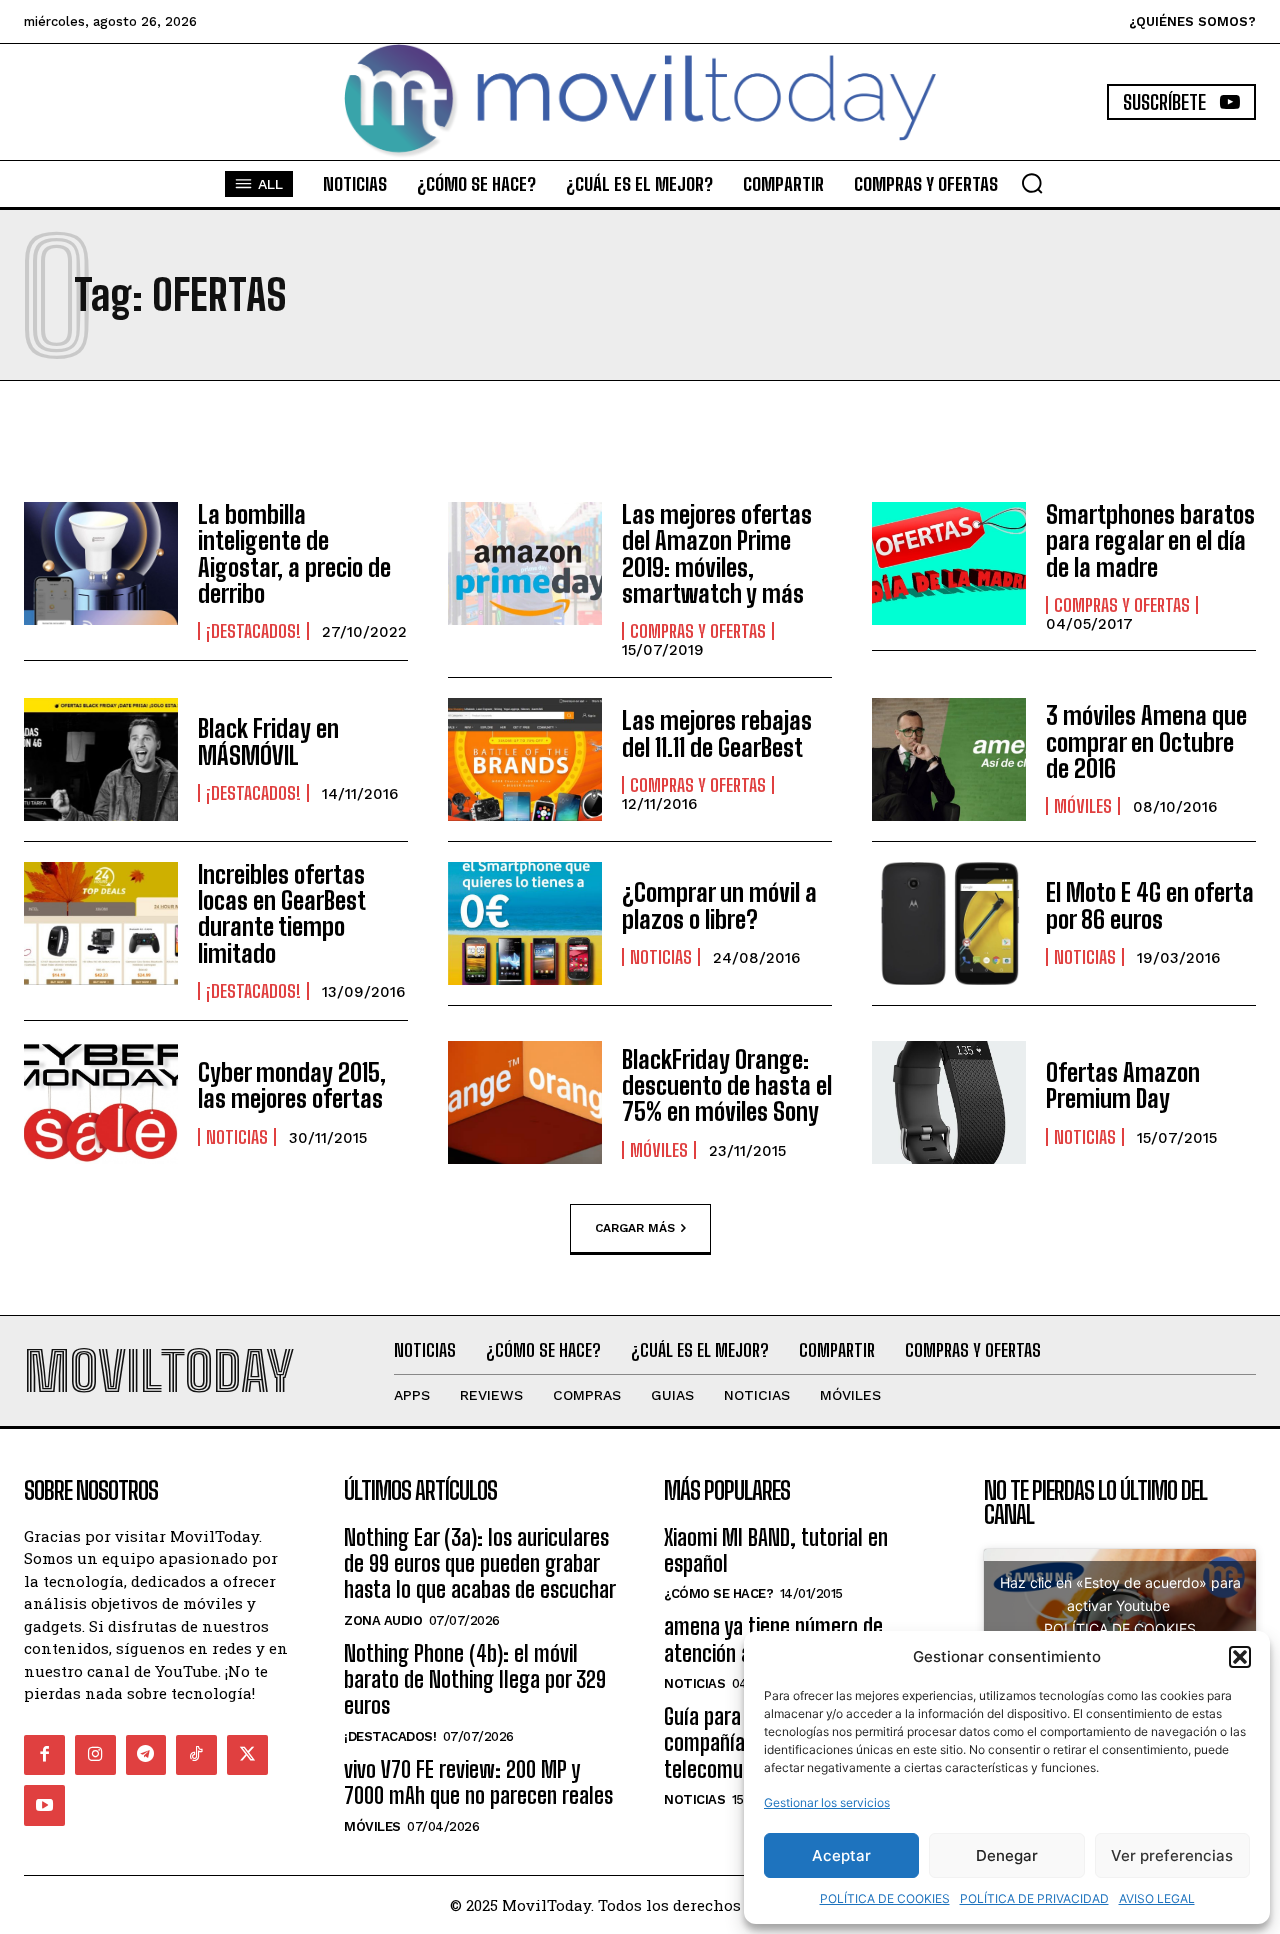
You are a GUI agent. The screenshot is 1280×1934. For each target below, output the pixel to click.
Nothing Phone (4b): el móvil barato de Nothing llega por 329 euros (475, 1680)
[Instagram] (95, 1755)
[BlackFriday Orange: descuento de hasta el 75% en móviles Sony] (525, 1102)
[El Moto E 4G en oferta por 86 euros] (949, 923)
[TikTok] (196, 1755)
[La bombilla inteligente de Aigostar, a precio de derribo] (101, 563)
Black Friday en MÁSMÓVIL (268, 741)
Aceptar (841, 1855)
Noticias (661, 957)
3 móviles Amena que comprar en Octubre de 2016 (1146, 742)
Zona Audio (383, 1620)
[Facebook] (44, 1755)
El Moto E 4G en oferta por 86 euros (1150, 905)
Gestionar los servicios (827, 1802)
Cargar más (635, 1228)
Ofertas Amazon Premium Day (1123, 1085)
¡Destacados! (253, 631)
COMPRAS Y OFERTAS (698, 631)
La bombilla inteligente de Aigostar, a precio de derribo (294, 554)
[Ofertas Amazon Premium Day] (949, 1102)
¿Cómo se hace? (718, 1593)
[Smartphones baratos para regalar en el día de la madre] (949, 563)
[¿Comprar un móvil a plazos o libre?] (525, 923)
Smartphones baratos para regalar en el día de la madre (1150, 541)
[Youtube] (44, 1805)
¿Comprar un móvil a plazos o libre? (719, 905)
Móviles (1083, 806)
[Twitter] (247, 1755)
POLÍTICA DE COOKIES (885, 1898)
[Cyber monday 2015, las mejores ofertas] (101, 1102)
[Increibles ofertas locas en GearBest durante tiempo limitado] (101, 923)
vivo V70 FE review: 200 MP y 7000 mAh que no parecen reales (478, 1782)
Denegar (1007, 1855)
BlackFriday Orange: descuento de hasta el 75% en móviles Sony (727, 1086)
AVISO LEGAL (1157, 1898)
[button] (1240, 1657)
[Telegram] (146, 1755)
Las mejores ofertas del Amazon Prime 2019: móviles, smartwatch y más (717, 554)
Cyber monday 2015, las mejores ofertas (292, 1085)
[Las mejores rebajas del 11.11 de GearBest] (525, 759)
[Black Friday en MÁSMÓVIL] (101, 759)
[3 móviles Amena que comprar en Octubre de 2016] (949, 759)
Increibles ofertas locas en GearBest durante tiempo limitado (282, 914)
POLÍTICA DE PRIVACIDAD (1034, 1898)
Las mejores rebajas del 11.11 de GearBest (717, 733)
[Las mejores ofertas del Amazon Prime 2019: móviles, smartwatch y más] (525, 563)
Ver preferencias (1172, 1855)
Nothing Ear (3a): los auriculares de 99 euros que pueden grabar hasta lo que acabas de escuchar (480, 1564)
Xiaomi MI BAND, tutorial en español (776, 1550)
